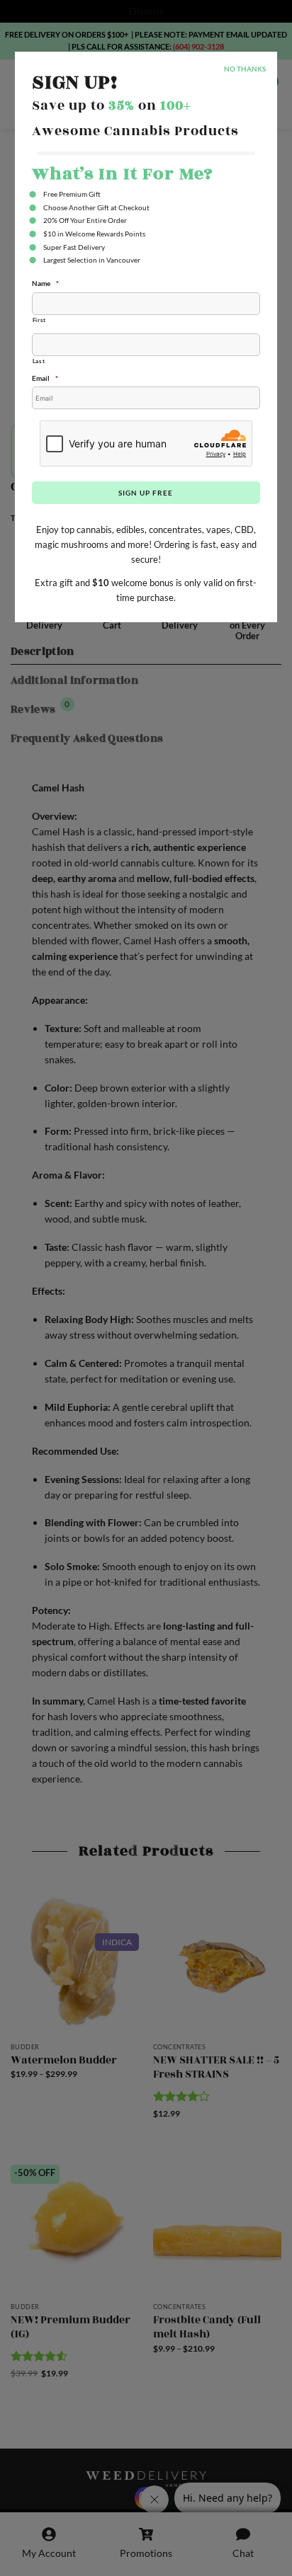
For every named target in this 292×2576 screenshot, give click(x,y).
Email (45, 378)
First (39, 320)
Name (45, 283)
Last (39, 361)
